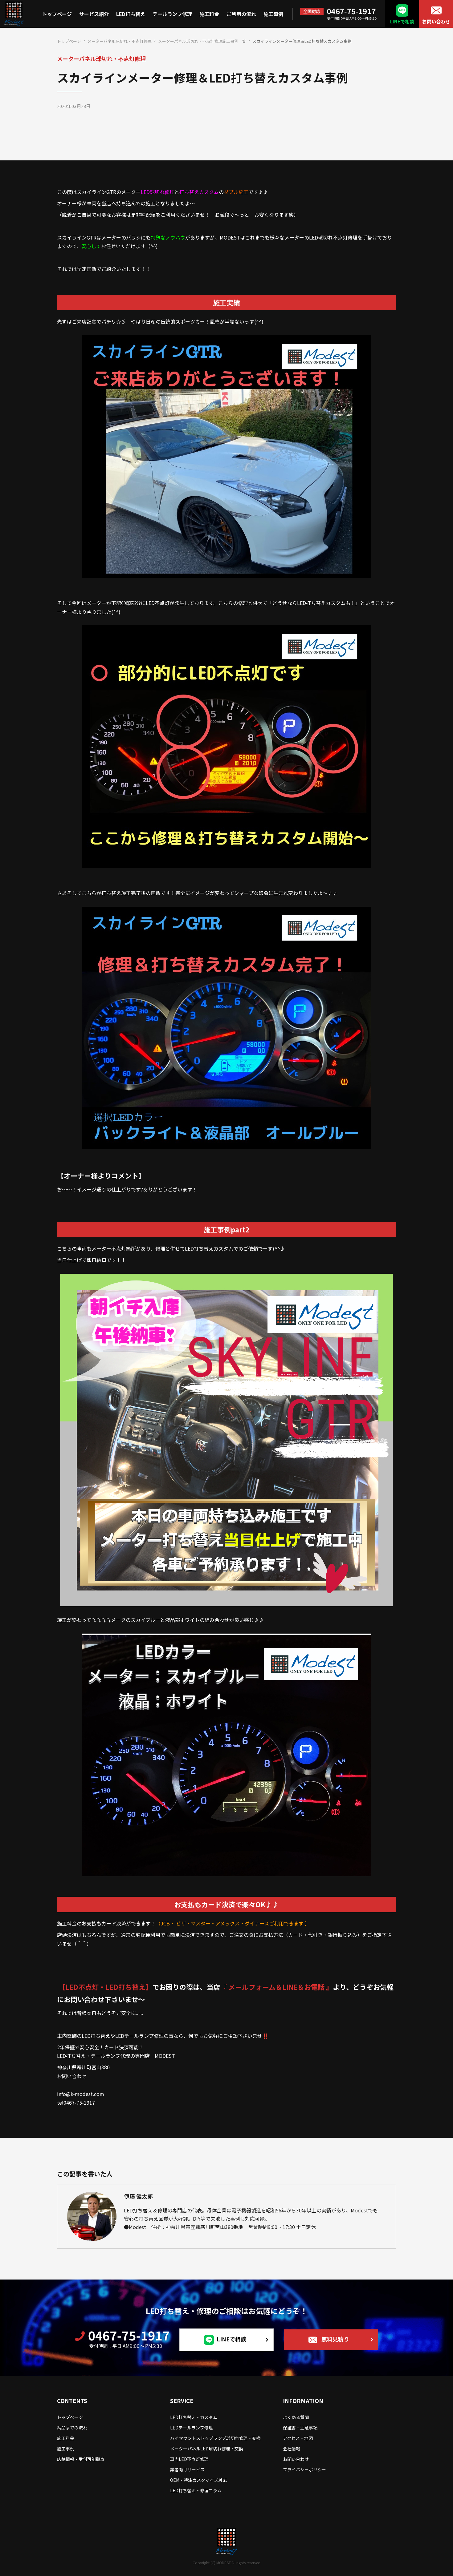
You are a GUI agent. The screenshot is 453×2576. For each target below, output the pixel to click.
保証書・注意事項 (300, 2428)
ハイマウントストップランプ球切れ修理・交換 (215, 2438)
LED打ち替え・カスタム (194, 2417)
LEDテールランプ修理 (192, 2428)
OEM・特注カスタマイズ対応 (198, 2480)
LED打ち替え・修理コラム (196, 2490)
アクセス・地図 (298, 2438)
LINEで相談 (402, 21)
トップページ (57, 14)
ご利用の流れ (241, 14)
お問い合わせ (436, 21)
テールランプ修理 (172, 14)
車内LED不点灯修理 (189, 2459)
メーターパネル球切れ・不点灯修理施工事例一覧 (202, 41)
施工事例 (273, 14)
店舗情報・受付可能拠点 (81, 2459)
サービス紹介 (94, 14)
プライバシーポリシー (304, 2469)
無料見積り (335, 2339)
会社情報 (292, 2449)
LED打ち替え (131, 14)
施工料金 (209, 14)
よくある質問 (296, 2417)
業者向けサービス (187, 2469)
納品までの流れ (72, 2428)
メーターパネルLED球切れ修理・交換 (207, 2449)
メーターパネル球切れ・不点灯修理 (120, 41)
